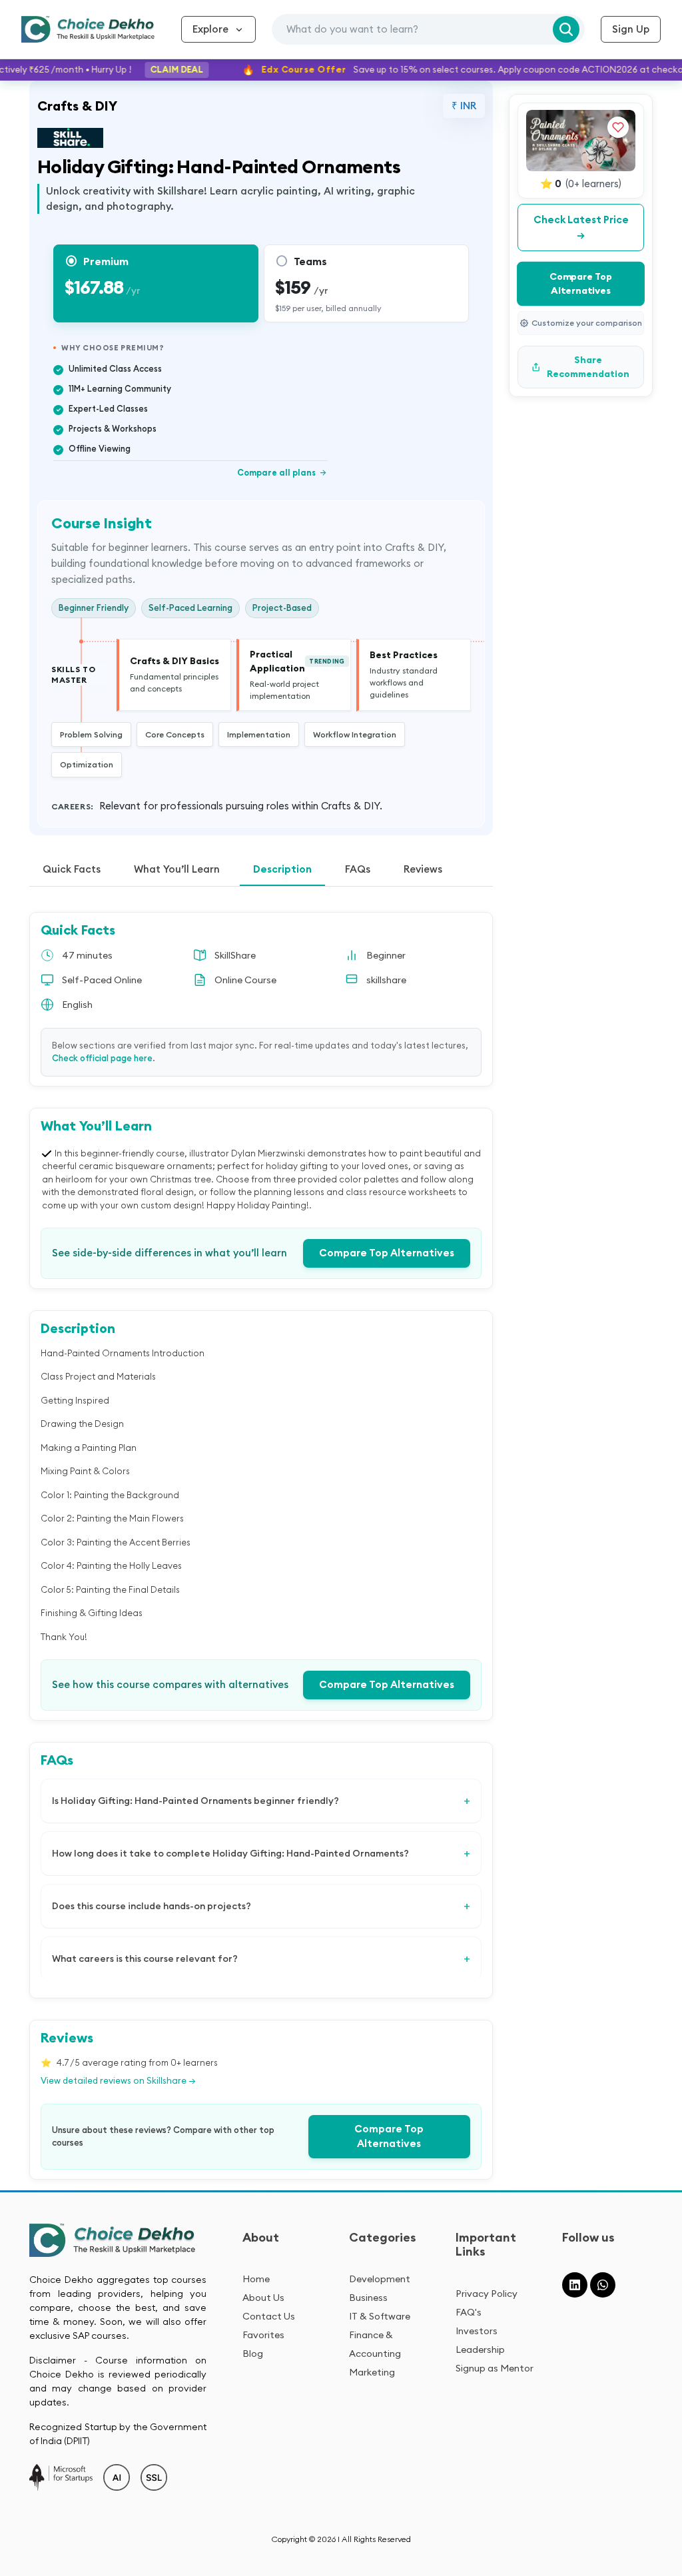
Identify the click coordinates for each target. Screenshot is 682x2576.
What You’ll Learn (177, 869)
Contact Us (269, 2316)
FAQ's (469, 2312)
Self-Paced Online (102, 980)
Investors (477, 2331)
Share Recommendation (588, 367)
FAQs (358, 869)
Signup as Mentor (495, 2368)
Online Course (245, 980)
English (77, 1005)
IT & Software (380, 2316)
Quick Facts (72, 869)
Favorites (263, 2335)
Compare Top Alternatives (387, 1253)
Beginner (386, 955)
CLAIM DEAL (157, 69)
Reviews (423, 869)
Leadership (480, 2350)
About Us (263, 2298)
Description (282, 869)
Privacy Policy (487, 2294)
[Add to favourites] (618, 127)
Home (256, 2279)
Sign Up (631, 29)
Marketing (372, 2372)
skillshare (386, 980)
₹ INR (464, 106)
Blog (253, 2354)
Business (368, 2298)
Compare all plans (282, 472)
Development (380, 2279)
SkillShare (235, 955)
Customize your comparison (587, 323)
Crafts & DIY (77, 106)
